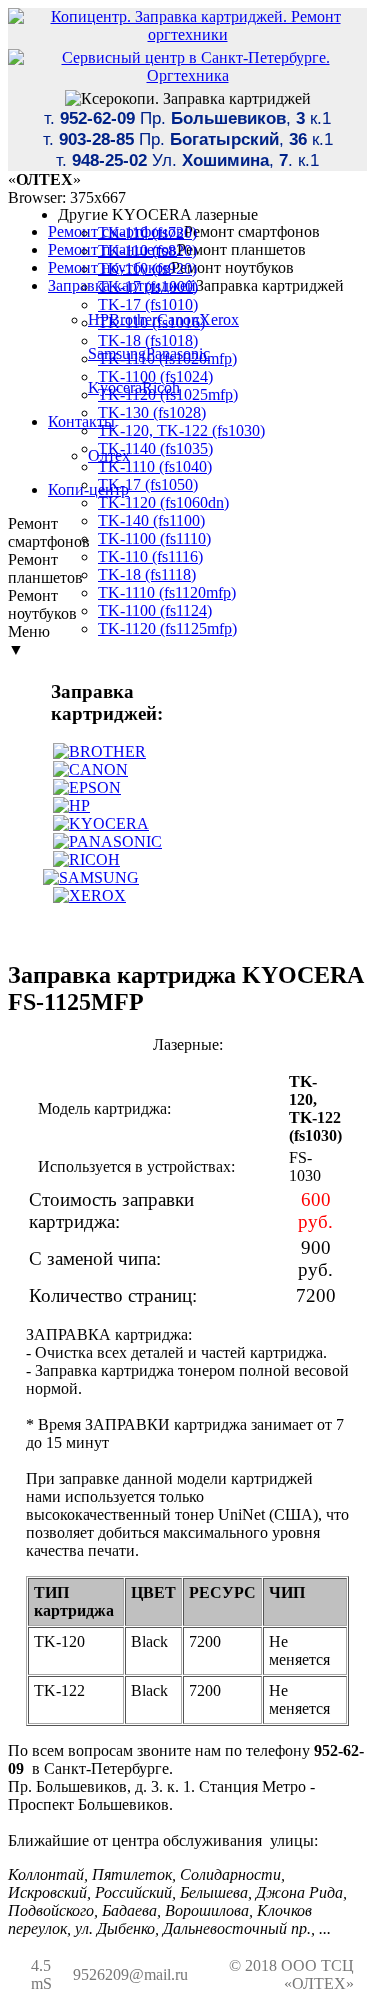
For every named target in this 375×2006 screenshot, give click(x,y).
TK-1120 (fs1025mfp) (168, 394)
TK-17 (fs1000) (148, 286)
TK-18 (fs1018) (148, 340)
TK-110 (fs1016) (151, 322)
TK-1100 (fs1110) (154, 538)
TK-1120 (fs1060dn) (163, 502)
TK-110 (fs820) (147, 250)
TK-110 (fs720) (147, 232)
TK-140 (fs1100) (151, 520)
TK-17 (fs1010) (148, 304)
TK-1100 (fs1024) (155, 376)
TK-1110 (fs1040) (155, 466)
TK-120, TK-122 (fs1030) (181, 430)
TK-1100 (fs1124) (155, 610)
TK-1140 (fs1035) (155, 448)
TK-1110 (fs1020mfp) (167, 358)
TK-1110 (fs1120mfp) (167, 592)
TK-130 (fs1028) (152, 412)
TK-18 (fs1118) (147, 574)
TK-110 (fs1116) (150, 556)
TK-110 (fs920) (147, 268)
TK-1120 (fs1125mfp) (167, 628)
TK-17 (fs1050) (148, 484)
